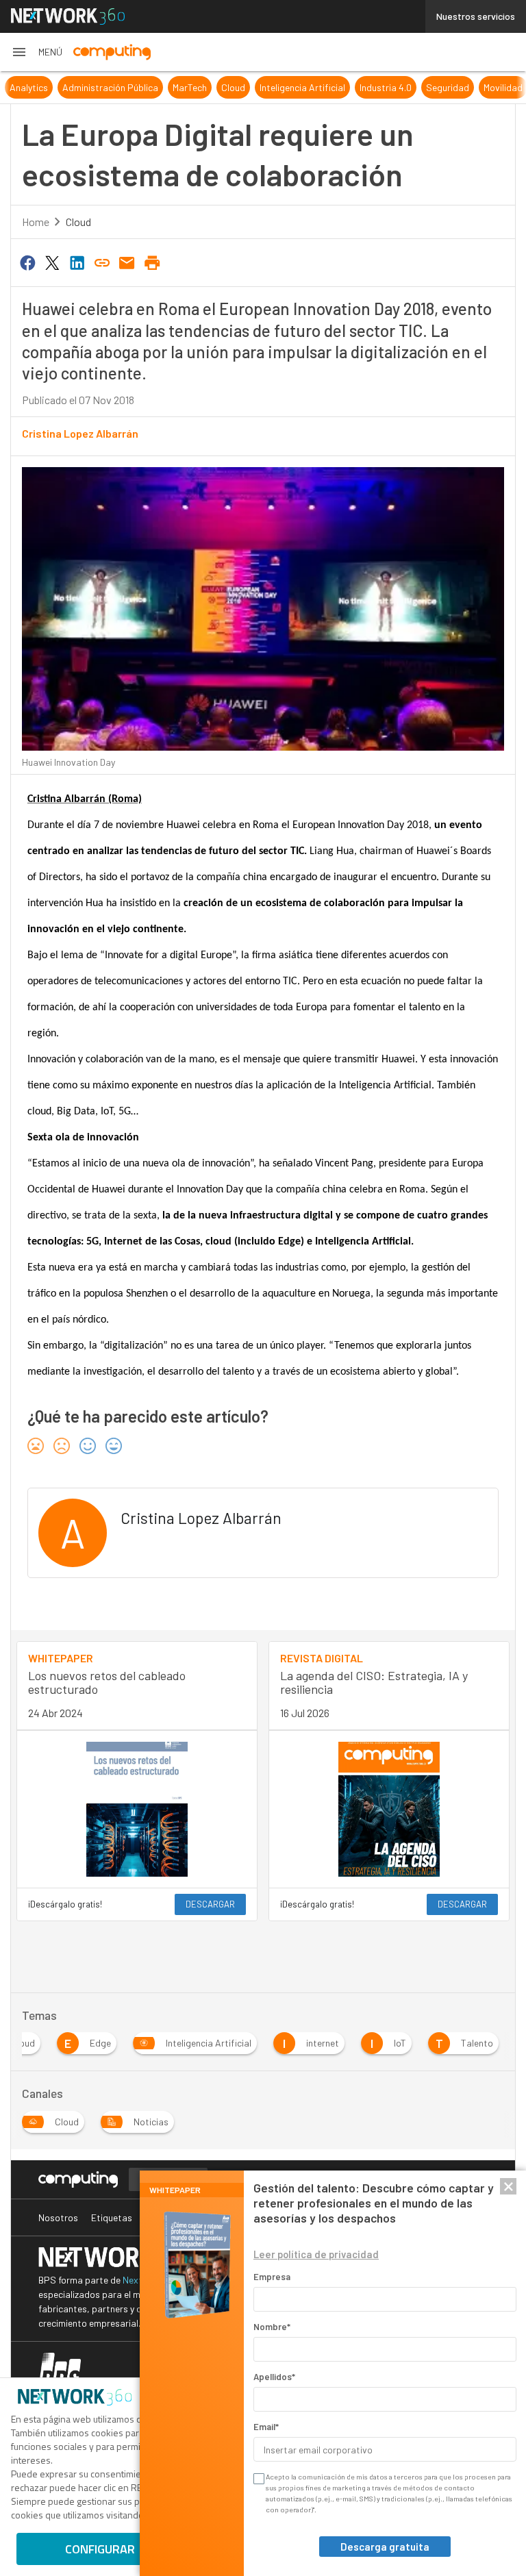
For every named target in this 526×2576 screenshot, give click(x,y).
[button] (37, 52)
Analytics (29, 87)
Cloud (233, 87)
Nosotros (58, 2217)
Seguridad (448, 87)
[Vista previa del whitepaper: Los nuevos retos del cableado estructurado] (137, 1809)
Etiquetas (112, 2217)
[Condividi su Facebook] (27, 262)
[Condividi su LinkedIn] (77, 262)
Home (36, 222)
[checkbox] (258, 2479)
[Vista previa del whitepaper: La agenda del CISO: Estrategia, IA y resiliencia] (389, 1809)
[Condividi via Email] (127, 262)
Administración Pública (110, 87)
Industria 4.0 (386, 87)
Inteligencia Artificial (302, 87)
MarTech (190, 87)
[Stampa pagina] (152, 262)
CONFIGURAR (100, 2549)
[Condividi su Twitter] (52, 262)
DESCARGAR (210, 1904)
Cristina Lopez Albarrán (80, 433)
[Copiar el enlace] (102, 262)
